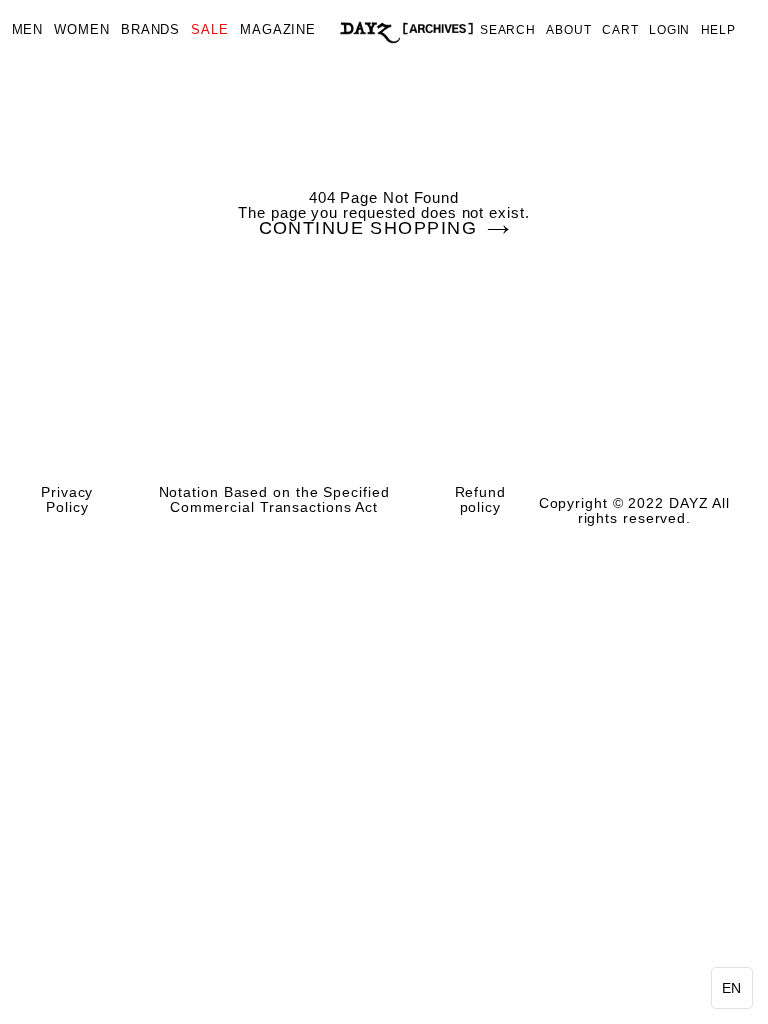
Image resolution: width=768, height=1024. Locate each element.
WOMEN (82, 30)
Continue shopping (368, 229)
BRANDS (150, 30)
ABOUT (569, 30)
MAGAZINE (278, 30)
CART (620, 30)
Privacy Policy (67, 500)
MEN (28, 30)
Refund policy (480, 500)
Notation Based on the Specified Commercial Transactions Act (274, 500)
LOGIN (670, 30)
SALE (210, 30)
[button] (732, 988)
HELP (719, 30)
